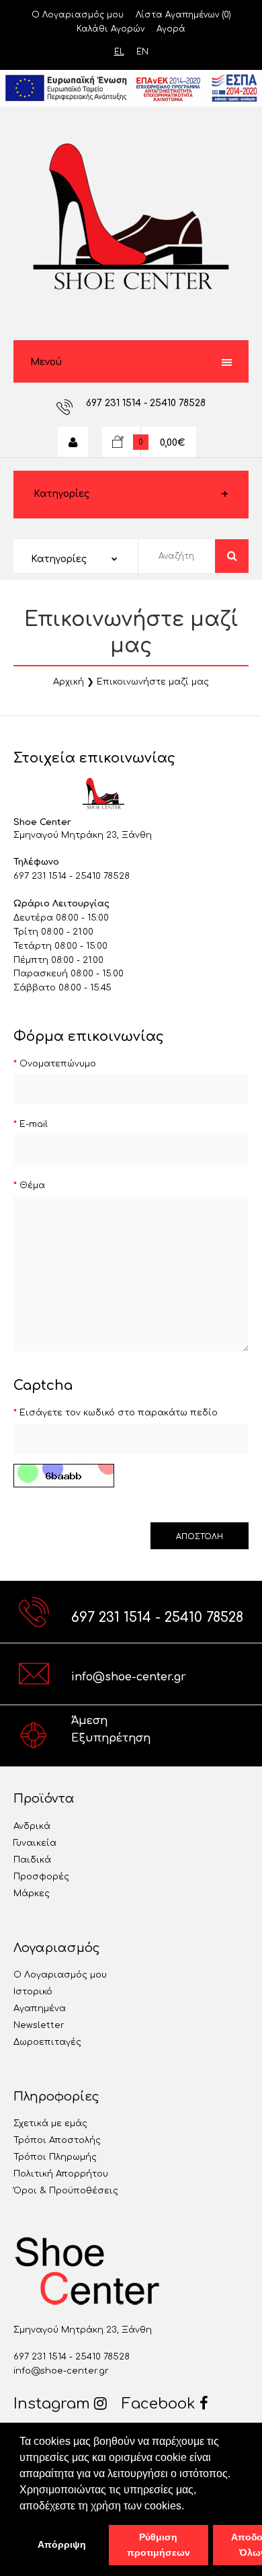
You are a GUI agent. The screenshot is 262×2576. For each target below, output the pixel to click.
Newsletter (39, 2025)
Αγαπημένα (40, 2008)
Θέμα (32, 1185)
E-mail (34, 1124)
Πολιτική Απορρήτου (61, 2174)
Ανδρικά (32, 1826)
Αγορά (171, 29)
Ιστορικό (33, 1992)
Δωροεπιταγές (47, 2042)
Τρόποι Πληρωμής (55, 2157)
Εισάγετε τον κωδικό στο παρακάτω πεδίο (119, 1413)
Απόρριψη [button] (62, 2544)
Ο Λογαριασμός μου (78, 15)
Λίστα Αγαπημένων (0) (183, 15)
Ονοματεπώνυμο (58, 1064)
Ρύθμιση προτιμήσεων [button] (159, 2545)
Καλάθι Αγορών (111, 29)
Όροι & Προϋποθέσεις (66, 2191)
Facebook (161, 2404)
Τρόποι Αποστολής (57, 2140)
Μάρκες (32, 1894)
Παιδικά (32, 1860)
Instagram (54, 2404)
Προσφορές (41, 1877)
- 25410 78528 (175, 403)
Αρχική (69, 682)
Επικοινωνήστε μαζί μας (153, 682)
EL (119, 52)
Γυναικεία (35, 1843)
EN (142, 52)
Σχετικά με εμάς (50, 2123)
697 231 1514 (115, 403)
